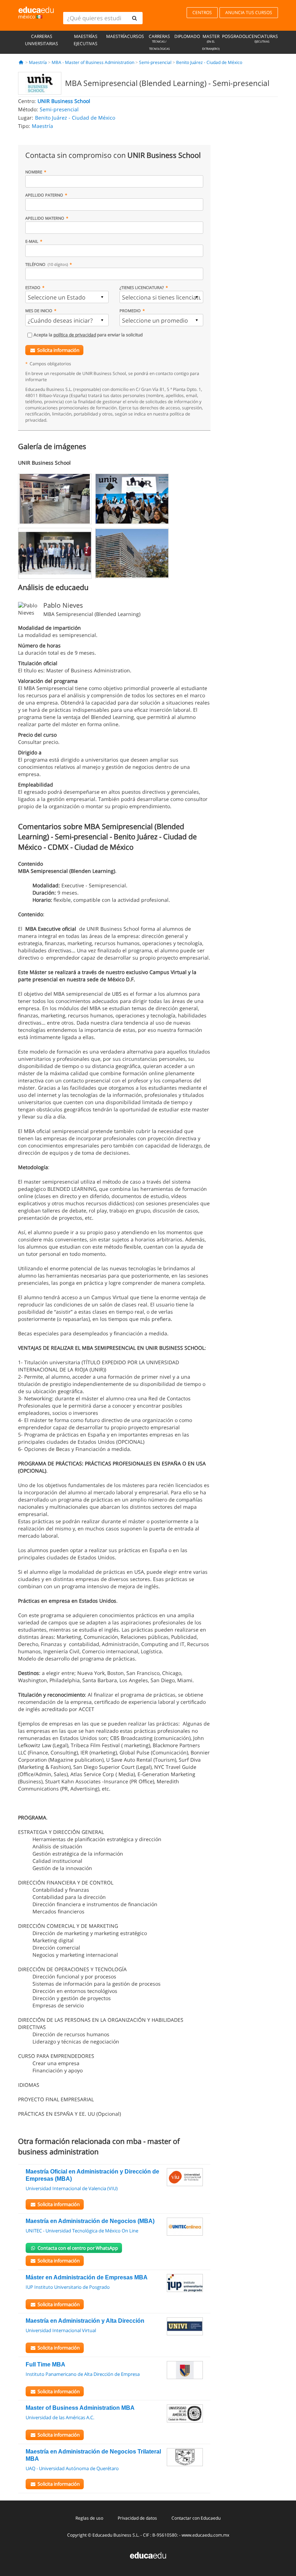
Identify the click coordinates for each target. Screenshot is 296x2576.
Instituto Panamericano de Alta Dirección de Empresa (83, 2374)
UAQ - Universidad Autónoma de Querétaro (72, 2468)
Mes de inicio (39, 311)
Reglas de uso (89, 2518)
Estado (33, 287)
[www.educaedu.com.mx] (148, 2555)
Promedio (130, 311)
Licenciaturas (262, 38)
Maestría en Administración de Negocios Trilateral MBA (93, 2455)
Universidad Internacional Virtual (61, 2330)
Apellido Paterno (44, 195)
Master (211, 42)
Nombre (34, 172)
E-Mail (32, 241)
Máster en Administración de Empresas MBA (87, 2277)
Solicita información (58, 350)
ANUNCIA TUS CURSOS (249, 12)
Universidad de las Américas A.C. (60, 2417)
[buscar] (134, 18)
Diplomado (187, 36)
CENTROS (202, 12)
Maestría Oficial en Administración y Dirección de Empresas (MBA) (92, 2175)
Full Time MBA (45, 2364)
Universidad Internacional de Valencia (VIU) (72, 2188)
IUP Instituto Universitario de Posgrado (68, 2287)
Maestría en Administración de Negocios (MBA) (90, 2221)
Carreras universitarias (42, 40)
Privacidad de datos (137, 2518)
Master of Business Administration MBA (80, 2408)
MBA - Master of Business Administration (93, 62)
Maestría (117, 36)
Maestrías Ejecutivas (86, 40)
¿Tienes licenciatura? (142, 287)
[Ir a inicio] (21, 62)
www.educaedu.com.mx (205, 2535)
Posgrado (234, 36)
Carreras (159, 42)
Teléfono (47, 264)
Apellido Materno (45, 218)
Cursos (136, 36)
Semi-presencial (155, 62)
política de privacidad (75, 335)
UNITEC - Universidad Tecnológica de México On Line (82, 2231)
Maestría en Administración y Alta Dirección (85, 2321)
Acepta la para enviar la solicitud (88, 335)
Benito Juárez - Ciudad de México (209, 62)
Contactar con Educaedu (196, 2518)
